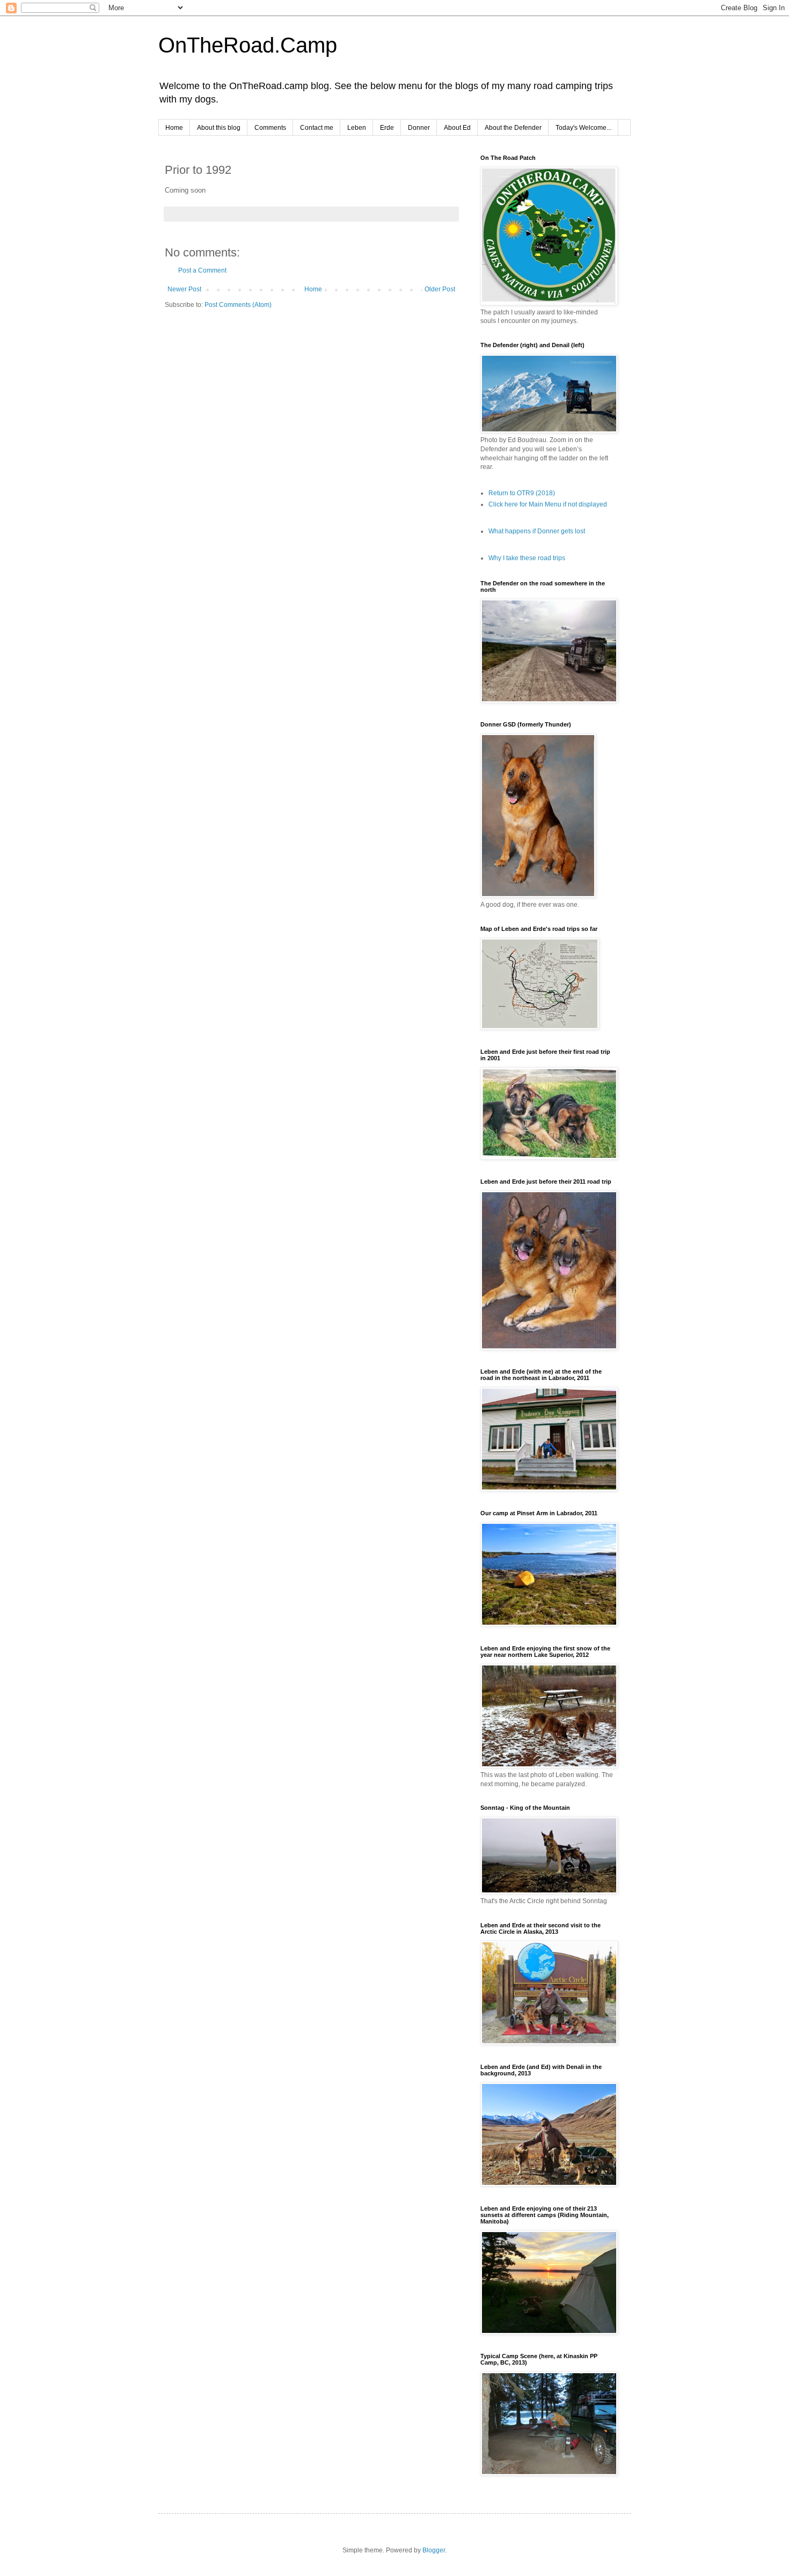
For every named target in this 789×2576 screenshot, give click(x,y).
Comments (270, 128)
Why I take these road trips (527, 558)
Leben (357, 128)
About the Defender (513, 128)
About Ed (457, 128)
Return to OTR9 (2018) (522, 493)
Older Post (440, 289)
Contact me (317, 128)
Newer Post (184, 289)
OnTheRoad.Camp (248, 45)
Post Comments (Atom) (238, 305)
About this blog (219, 128)
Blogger (434, 2550)
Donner (419, 128)
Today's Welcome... (583, 128)
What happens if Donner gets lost (537, 531)
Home (174, 128)
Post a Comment (202, 270)
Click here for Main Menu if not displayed (548, 504)
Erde (387, 128)
